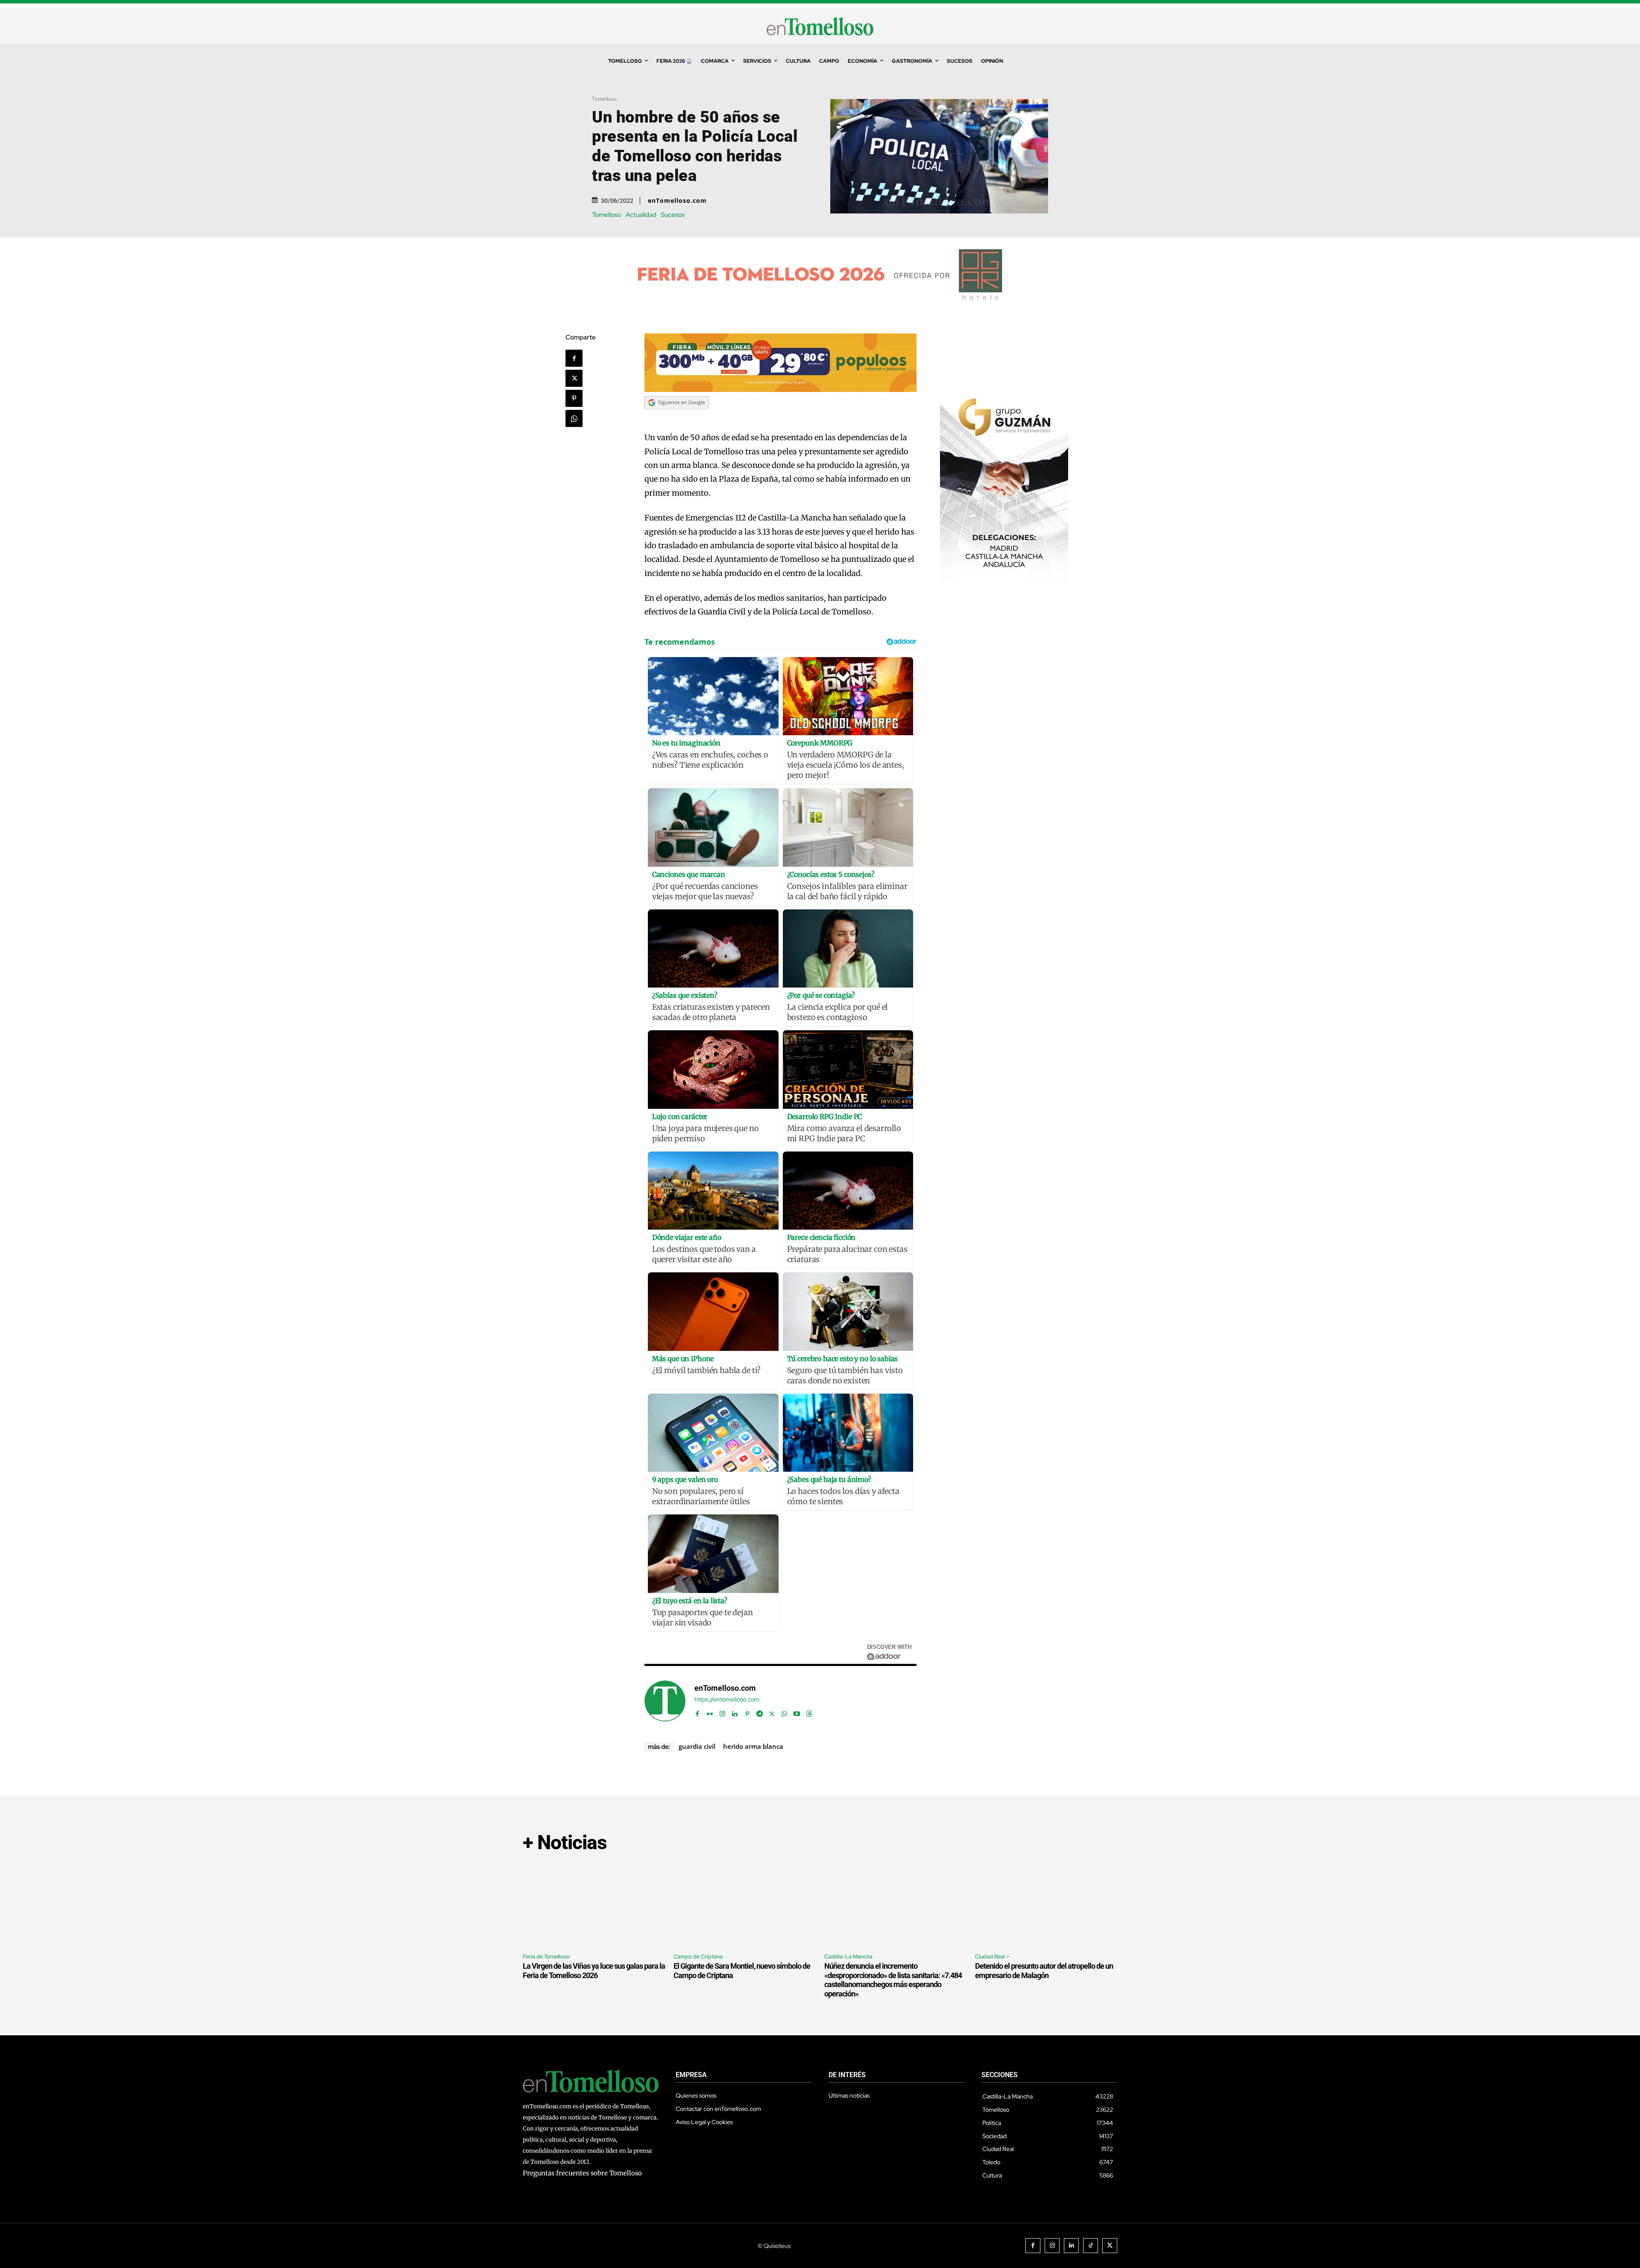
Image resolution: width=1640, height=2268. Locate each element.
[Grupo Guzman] (1004, 587)
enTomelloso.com (677, 201)
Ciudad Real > (992, 1957)
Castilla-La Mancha (848, 1957)
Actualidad (641, 215)
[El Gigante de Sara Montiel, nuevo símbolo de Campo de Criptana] (745, 1904)
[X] (574, 378)
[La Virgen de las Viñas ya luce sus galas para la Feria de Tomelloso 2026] (594, 1904)
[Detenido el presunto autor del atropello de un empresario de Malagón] (1046, 1904)
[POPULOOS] (781, 390)
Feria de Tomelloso (546, 1957)
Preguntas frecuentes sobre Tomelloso (582, 2173)
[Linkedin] (735, 1712)
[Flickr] (710, 1712)
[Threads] (809, 1712)
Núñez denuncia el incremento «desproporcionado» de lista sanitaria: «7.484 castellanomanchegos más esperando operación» (893, 1980)
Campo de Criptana (698, 1957)
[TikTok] (1091, 2246)
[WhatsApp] (574, 418)
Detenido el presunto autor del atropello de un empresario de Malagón (1044, 1971)
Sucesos (673, 215)
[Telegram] (760, 1712)
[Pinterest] (574, 398)
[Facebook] (574, 358)
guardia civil (697, 1746)
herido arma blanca (753, 1746)
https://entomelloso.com (727, 1700)
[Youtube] (797, 1712)
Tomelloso (604, 99)
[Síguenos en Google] (676, 417)
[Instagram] (722, 1712)
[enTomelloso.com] (665, 1701)
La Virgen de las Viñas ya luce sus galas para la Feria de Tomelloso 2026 (594, 1971)
